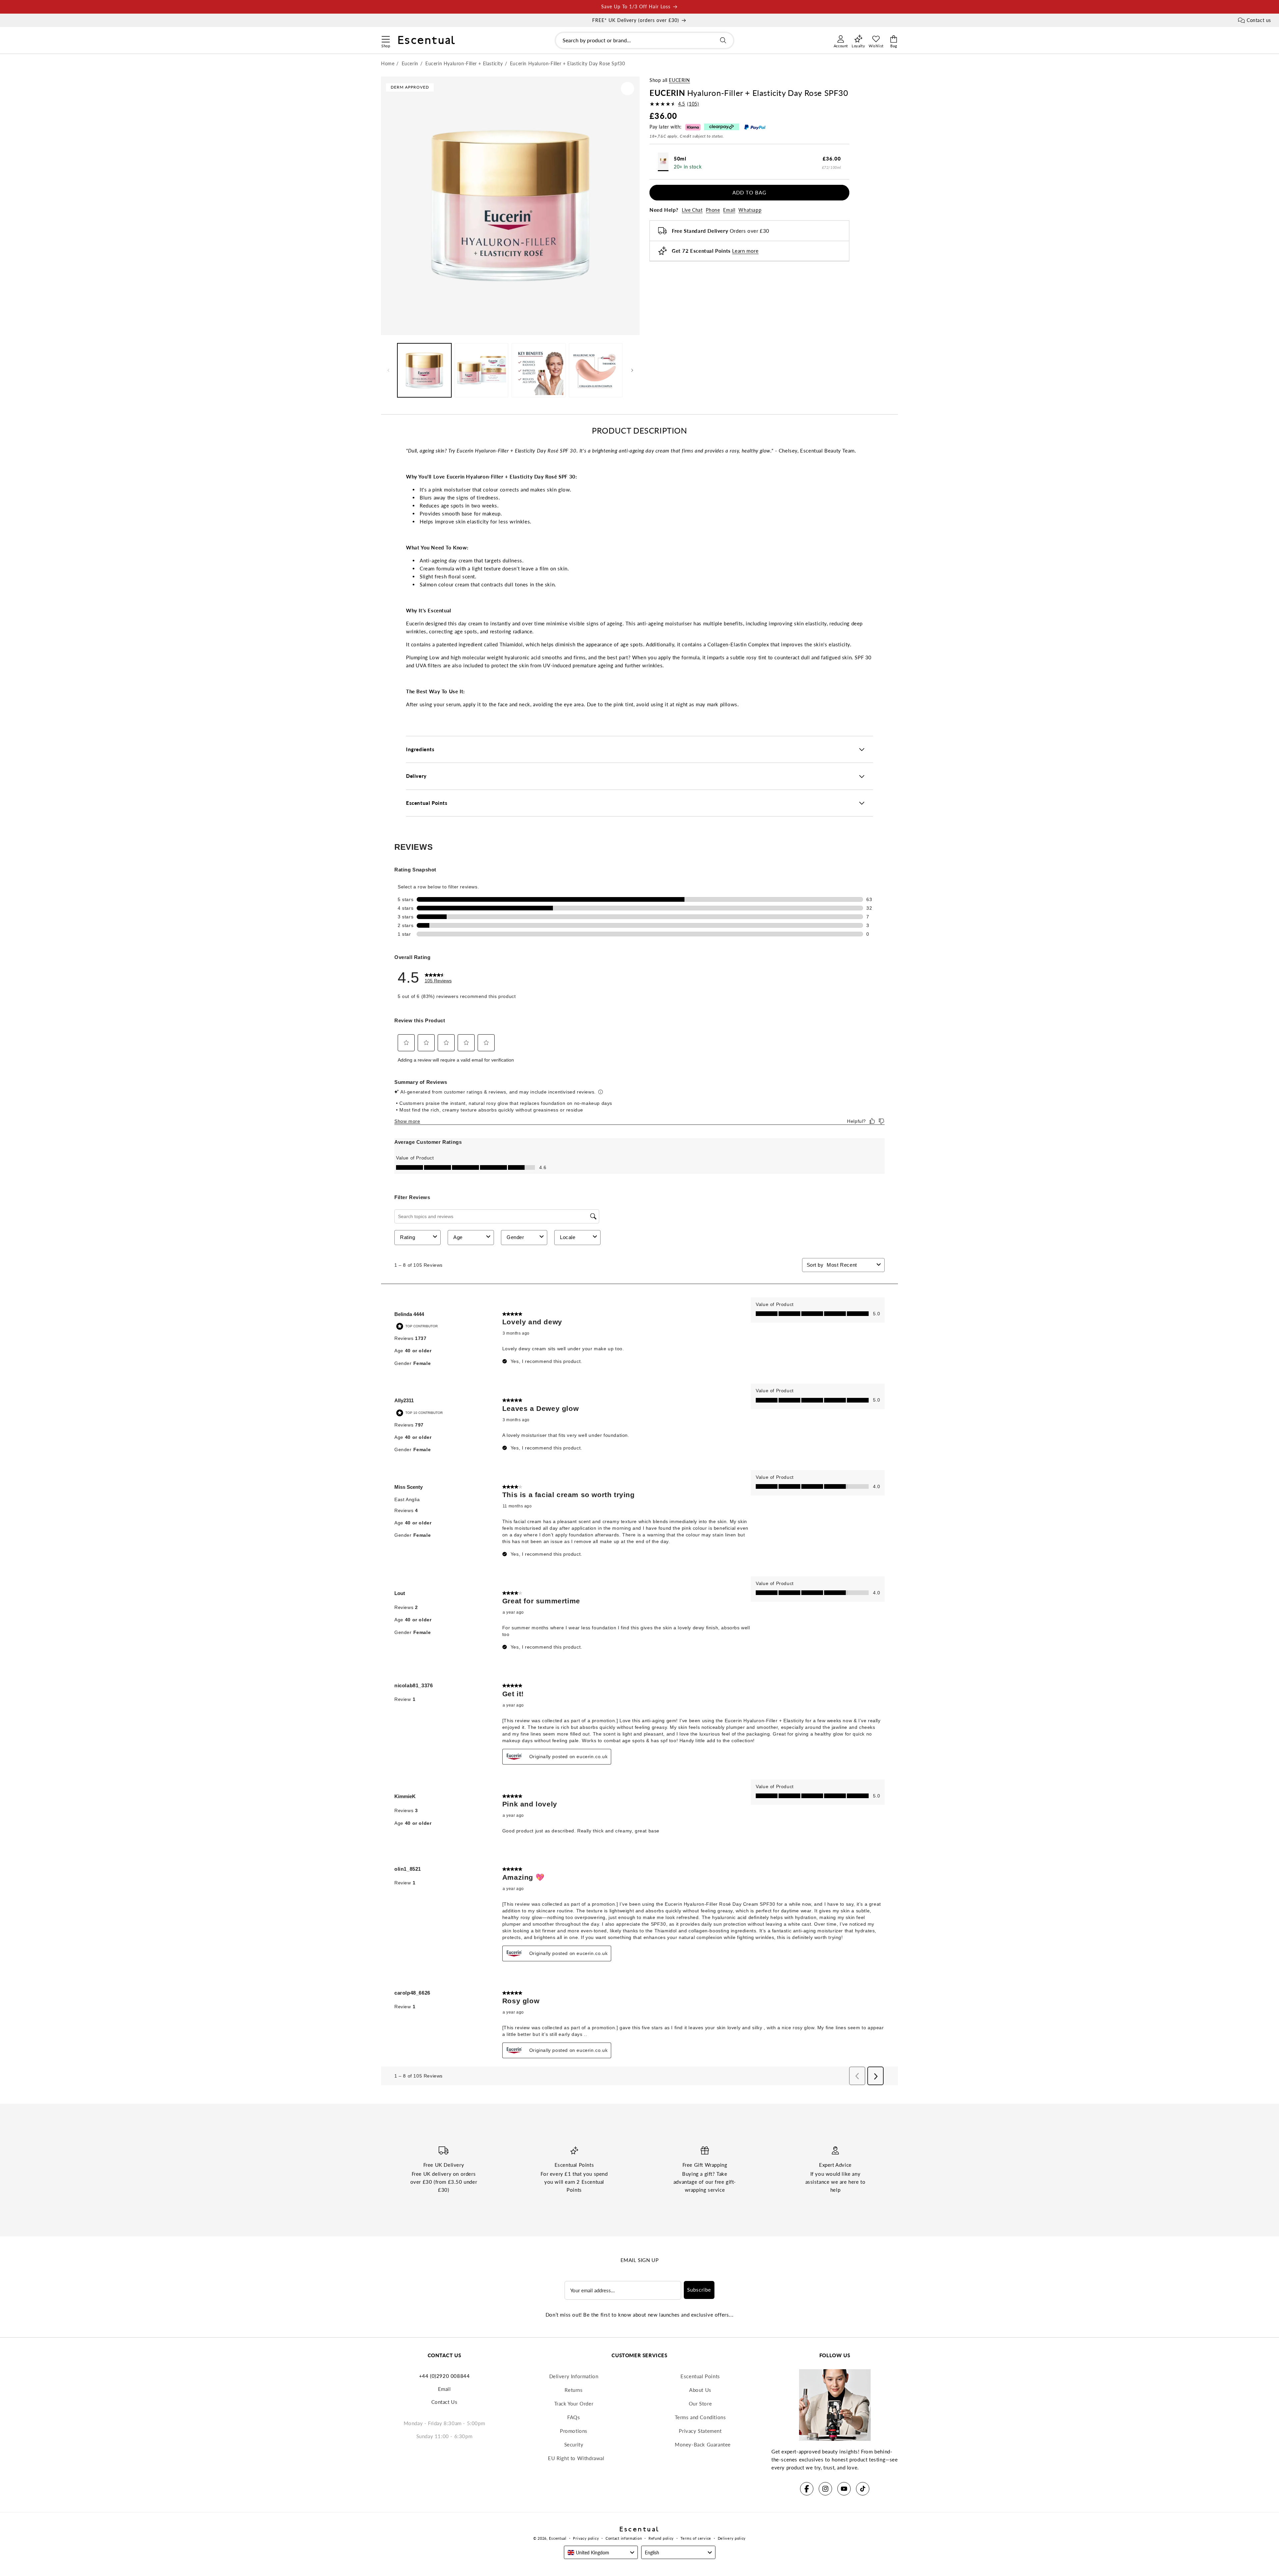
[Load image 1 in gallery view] (424, 370)
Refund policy (661, 2538)
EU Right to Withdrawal (576, 2458)
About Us (700, 2390)
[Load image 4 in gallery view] (596, 370)
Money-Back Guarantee (703, 2444)
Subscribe (699, 2290)
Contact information (624, 2538)
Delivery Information (574, 2376)
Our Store (700, 2404)
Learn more (745, 251)
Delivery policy (732, 2538)
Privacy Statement (700, 2431)
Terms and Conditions (700, 2417)
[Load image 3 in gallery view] (539, 370)
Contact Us (444, 2402)
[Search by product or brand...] (723, 40)
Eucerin (679, 80)
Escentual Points (700, 2376)
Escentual (558, 2538)
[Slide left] (388, 370)
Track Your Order (574, 2404)
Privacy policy (586, 2538)
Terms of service (696, 2538)
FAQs (574, 2417)
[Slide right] (632, 370)
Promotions (574, 2431)
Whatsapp (750, 210)
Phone (713, 210)
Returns (574, 2390)
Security (574, 2444)
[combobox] (644, 40)
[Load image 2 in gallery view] (482, 370)
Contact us (1259, 20)
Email (729, 210)
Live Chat (692, 210)
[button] (386, 38)
